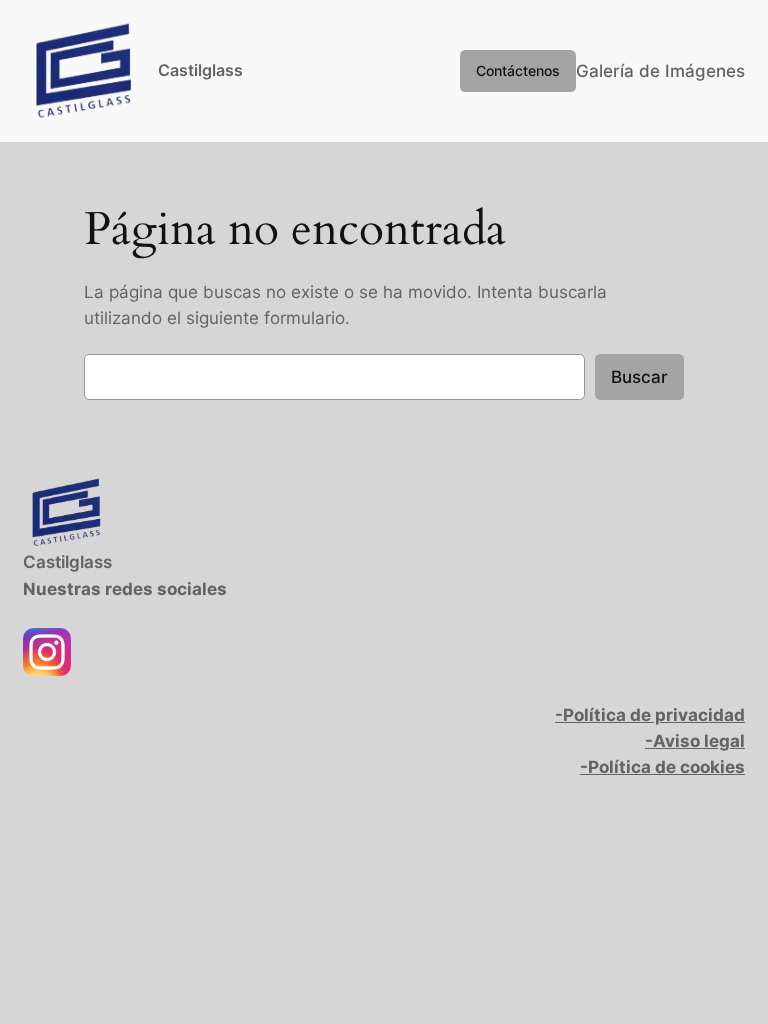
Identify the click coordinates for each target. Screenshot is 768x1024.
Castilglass (200, 70)
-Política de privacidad (650, 715)
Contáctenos (518, 70)
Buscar (639, 377)
